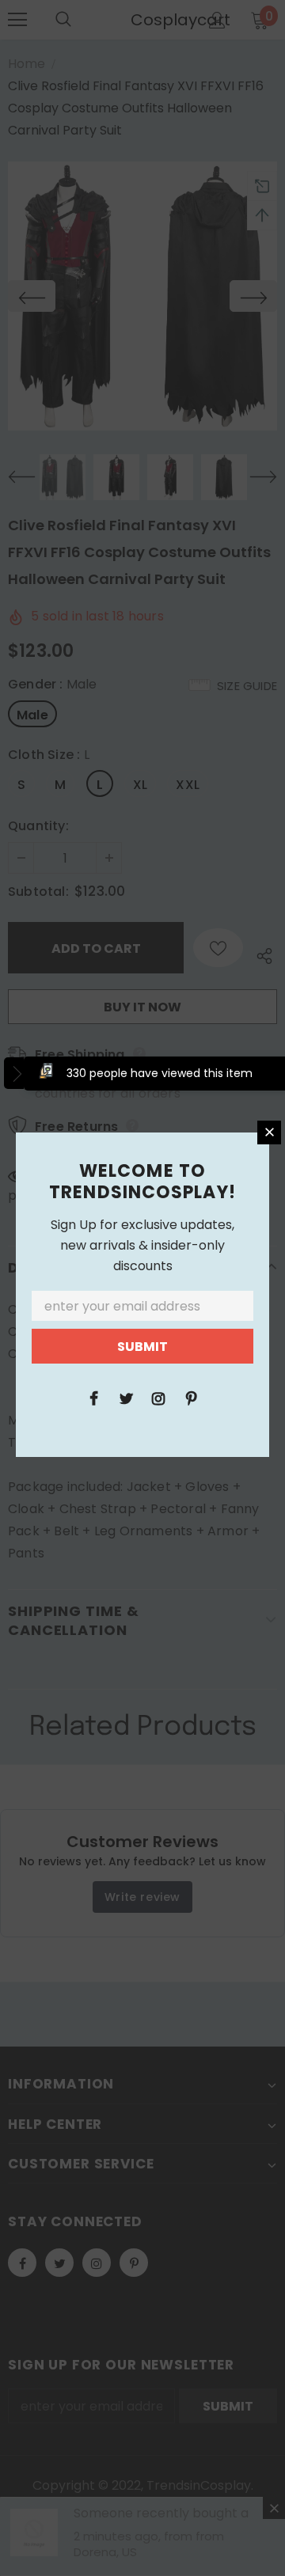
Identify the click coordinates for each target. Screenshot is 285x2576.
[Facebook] (93, 1398)
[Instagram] (158, 1398)
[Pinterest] (191, 1398)
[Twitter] (126, 1398)
